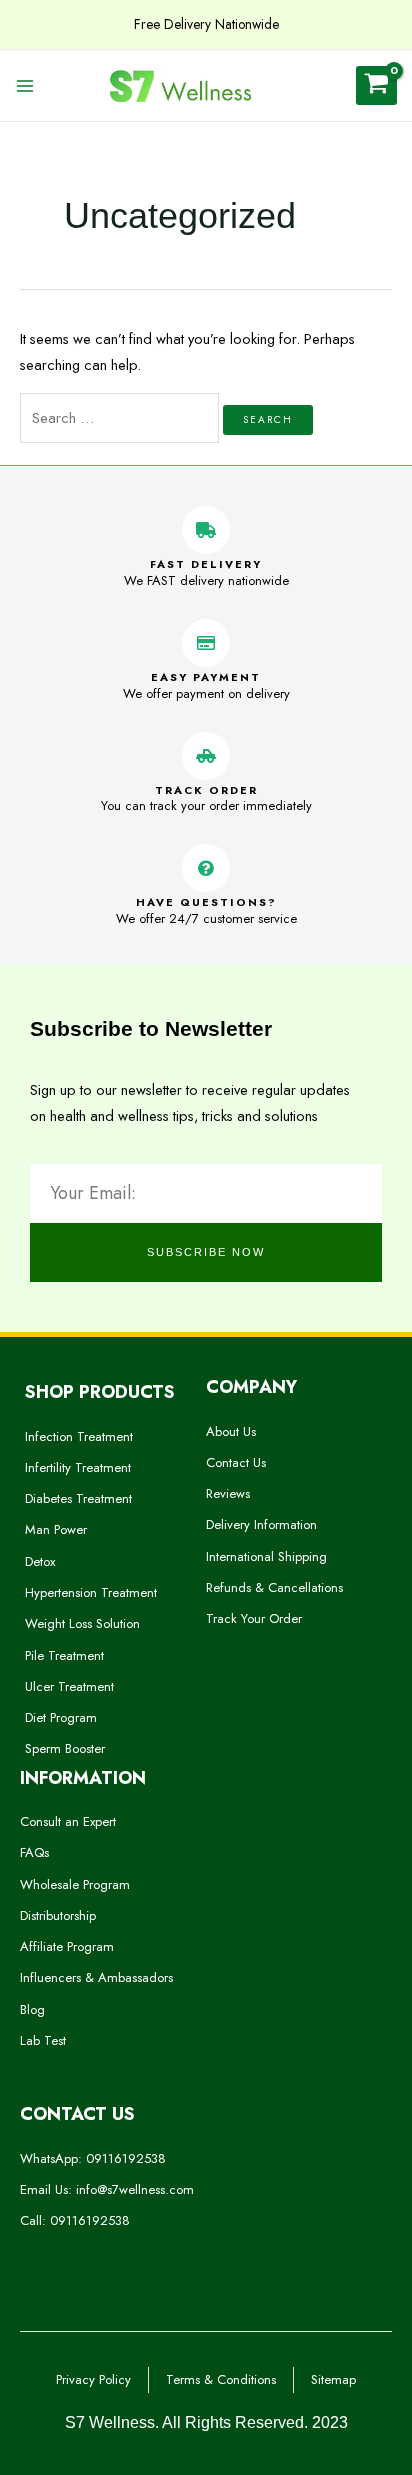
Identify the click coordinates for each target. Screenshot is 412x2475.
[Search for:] (121, 417)
